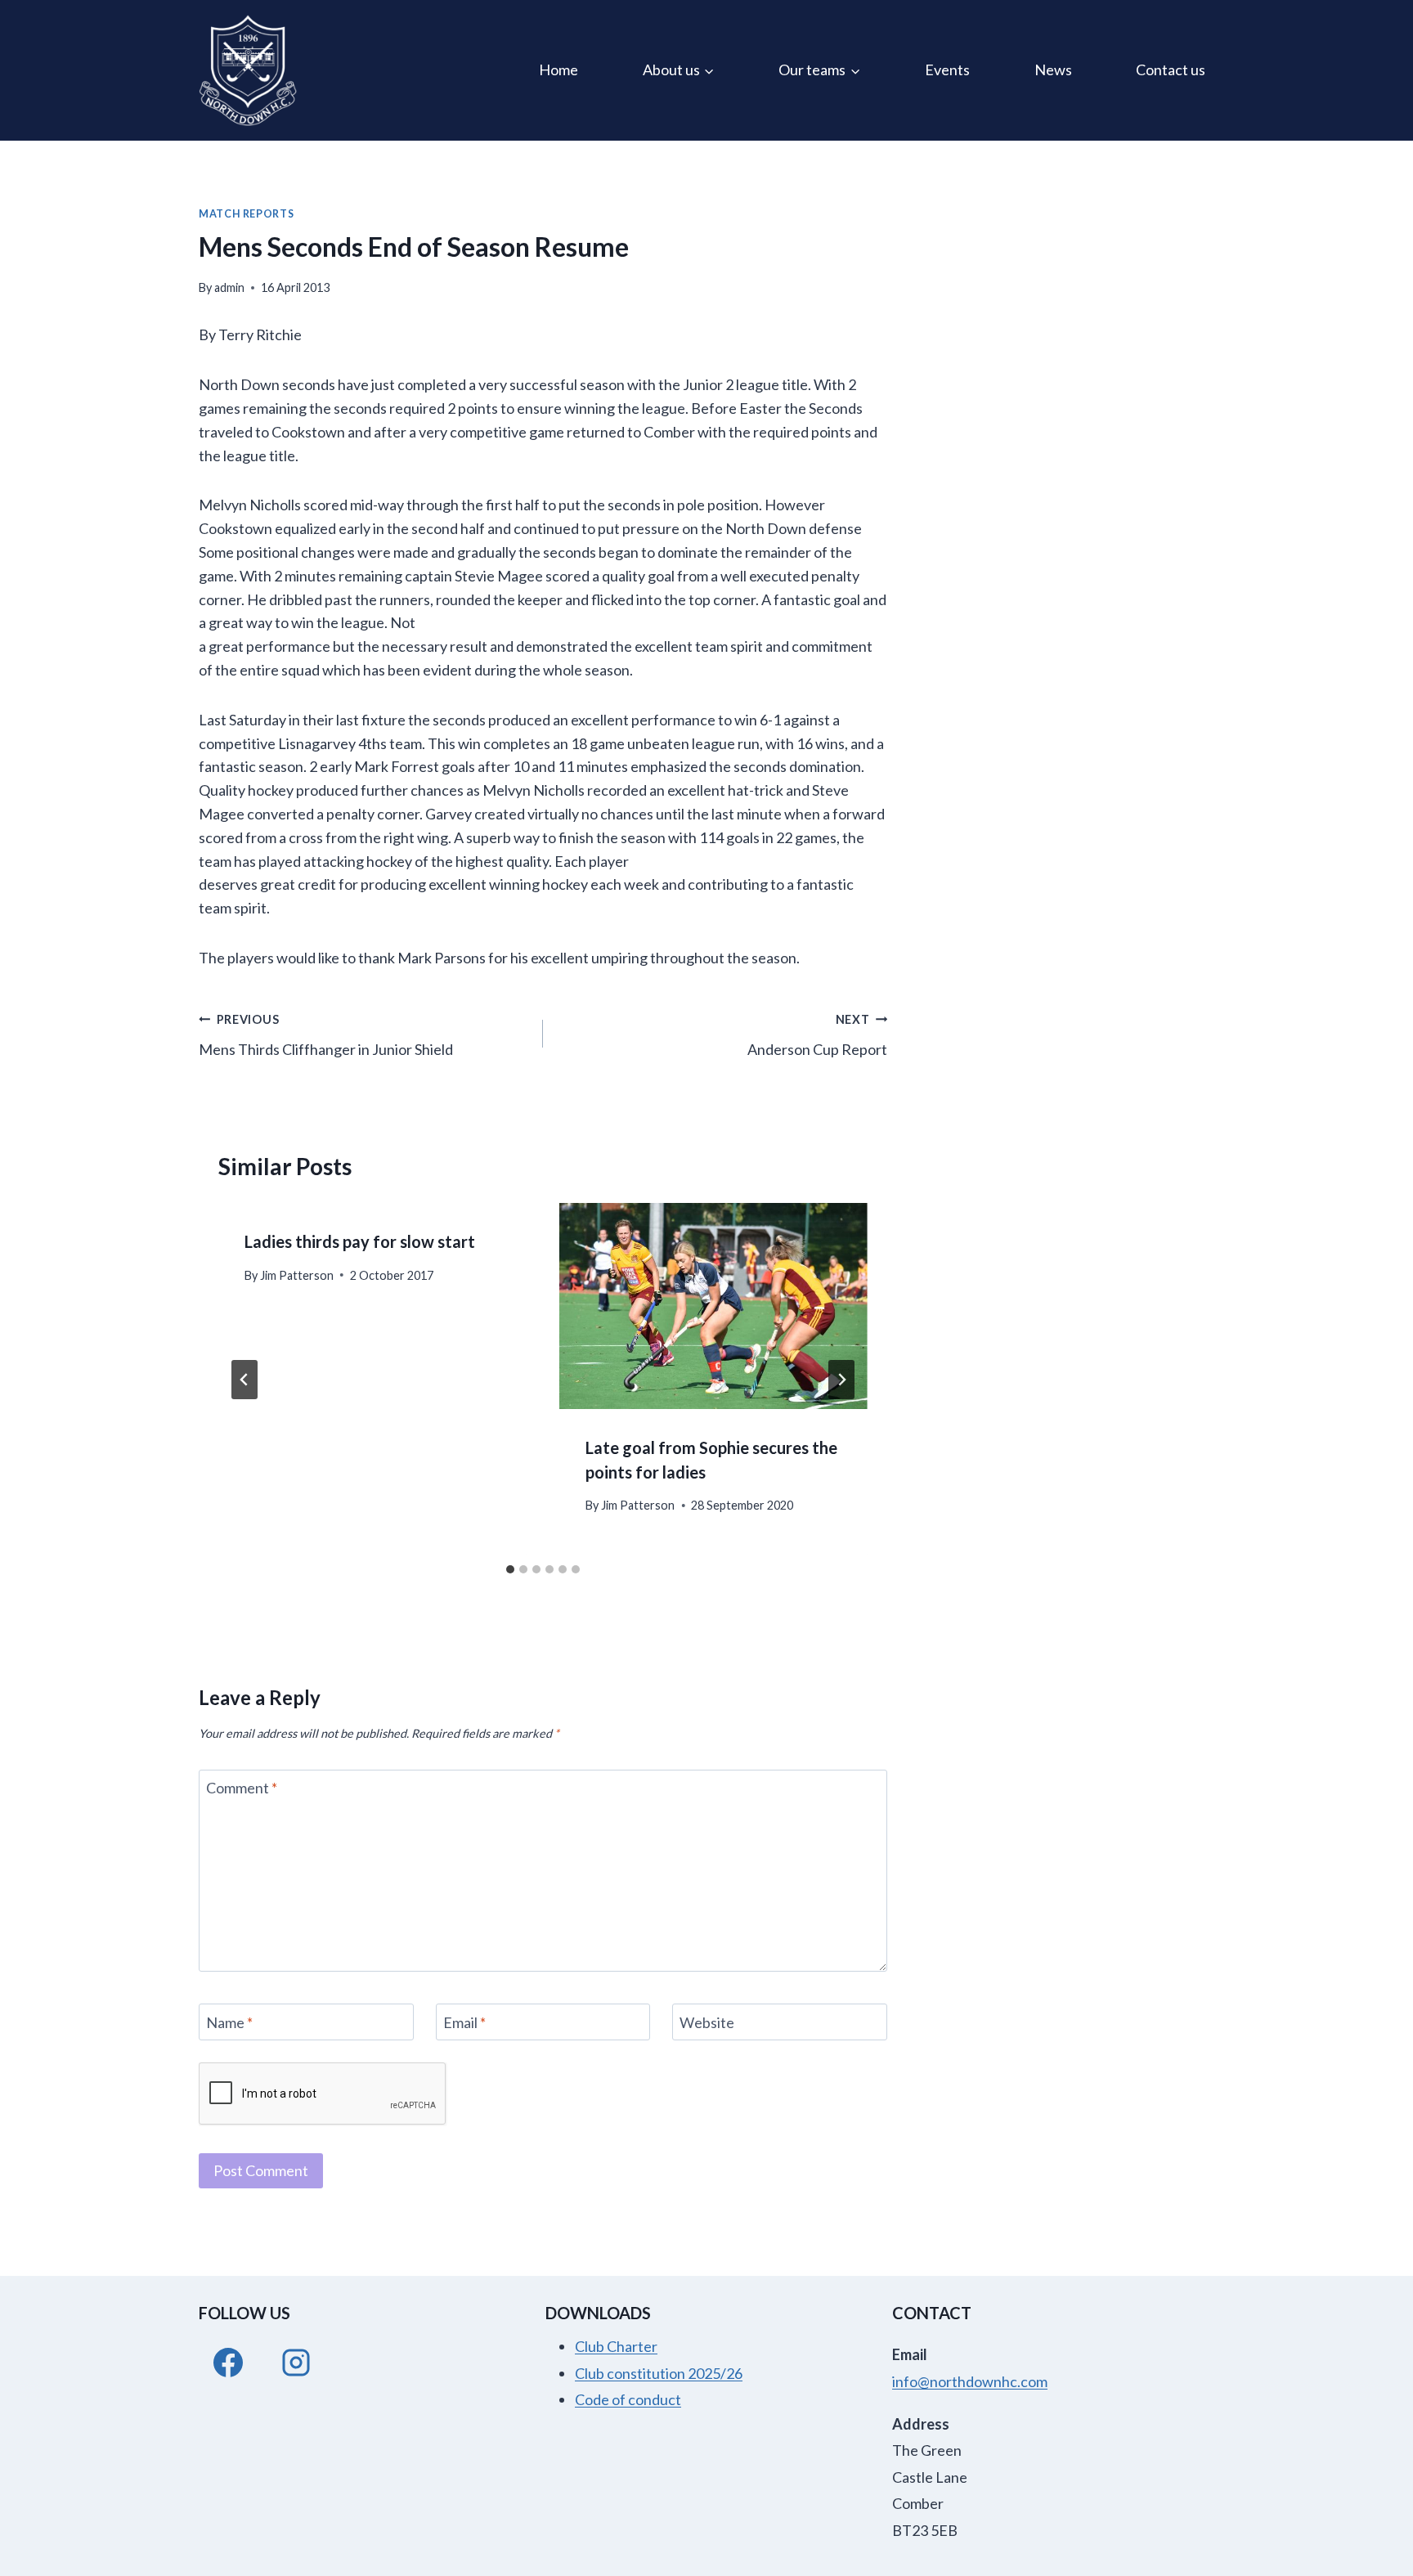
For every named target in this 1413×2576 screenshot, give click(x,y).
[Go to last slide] (244, 1380)
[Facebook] (228, 2363)
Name (229, 2022)
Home (558, 70)
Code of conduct (628, 2399)
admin (229, 287)
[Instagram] (296, 2363)
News (1053, 70)
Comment (242, 1788)
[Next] (841, 1380)
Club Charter (616, 2346)
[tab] (510, 1569)
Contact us (1171, 70)
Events (947, 70)
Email (464, 2022)
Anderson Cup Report (817, 1035)
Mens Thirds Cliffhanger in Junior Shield (326, 1035)
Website (707, 2022)
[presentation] (713, 1306)
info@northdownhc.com (970, 2381)
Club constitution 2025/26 (659, 2373)
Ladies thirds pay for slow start (360, 1241)
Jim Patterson (297, 1275)
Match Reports (246, 214)
